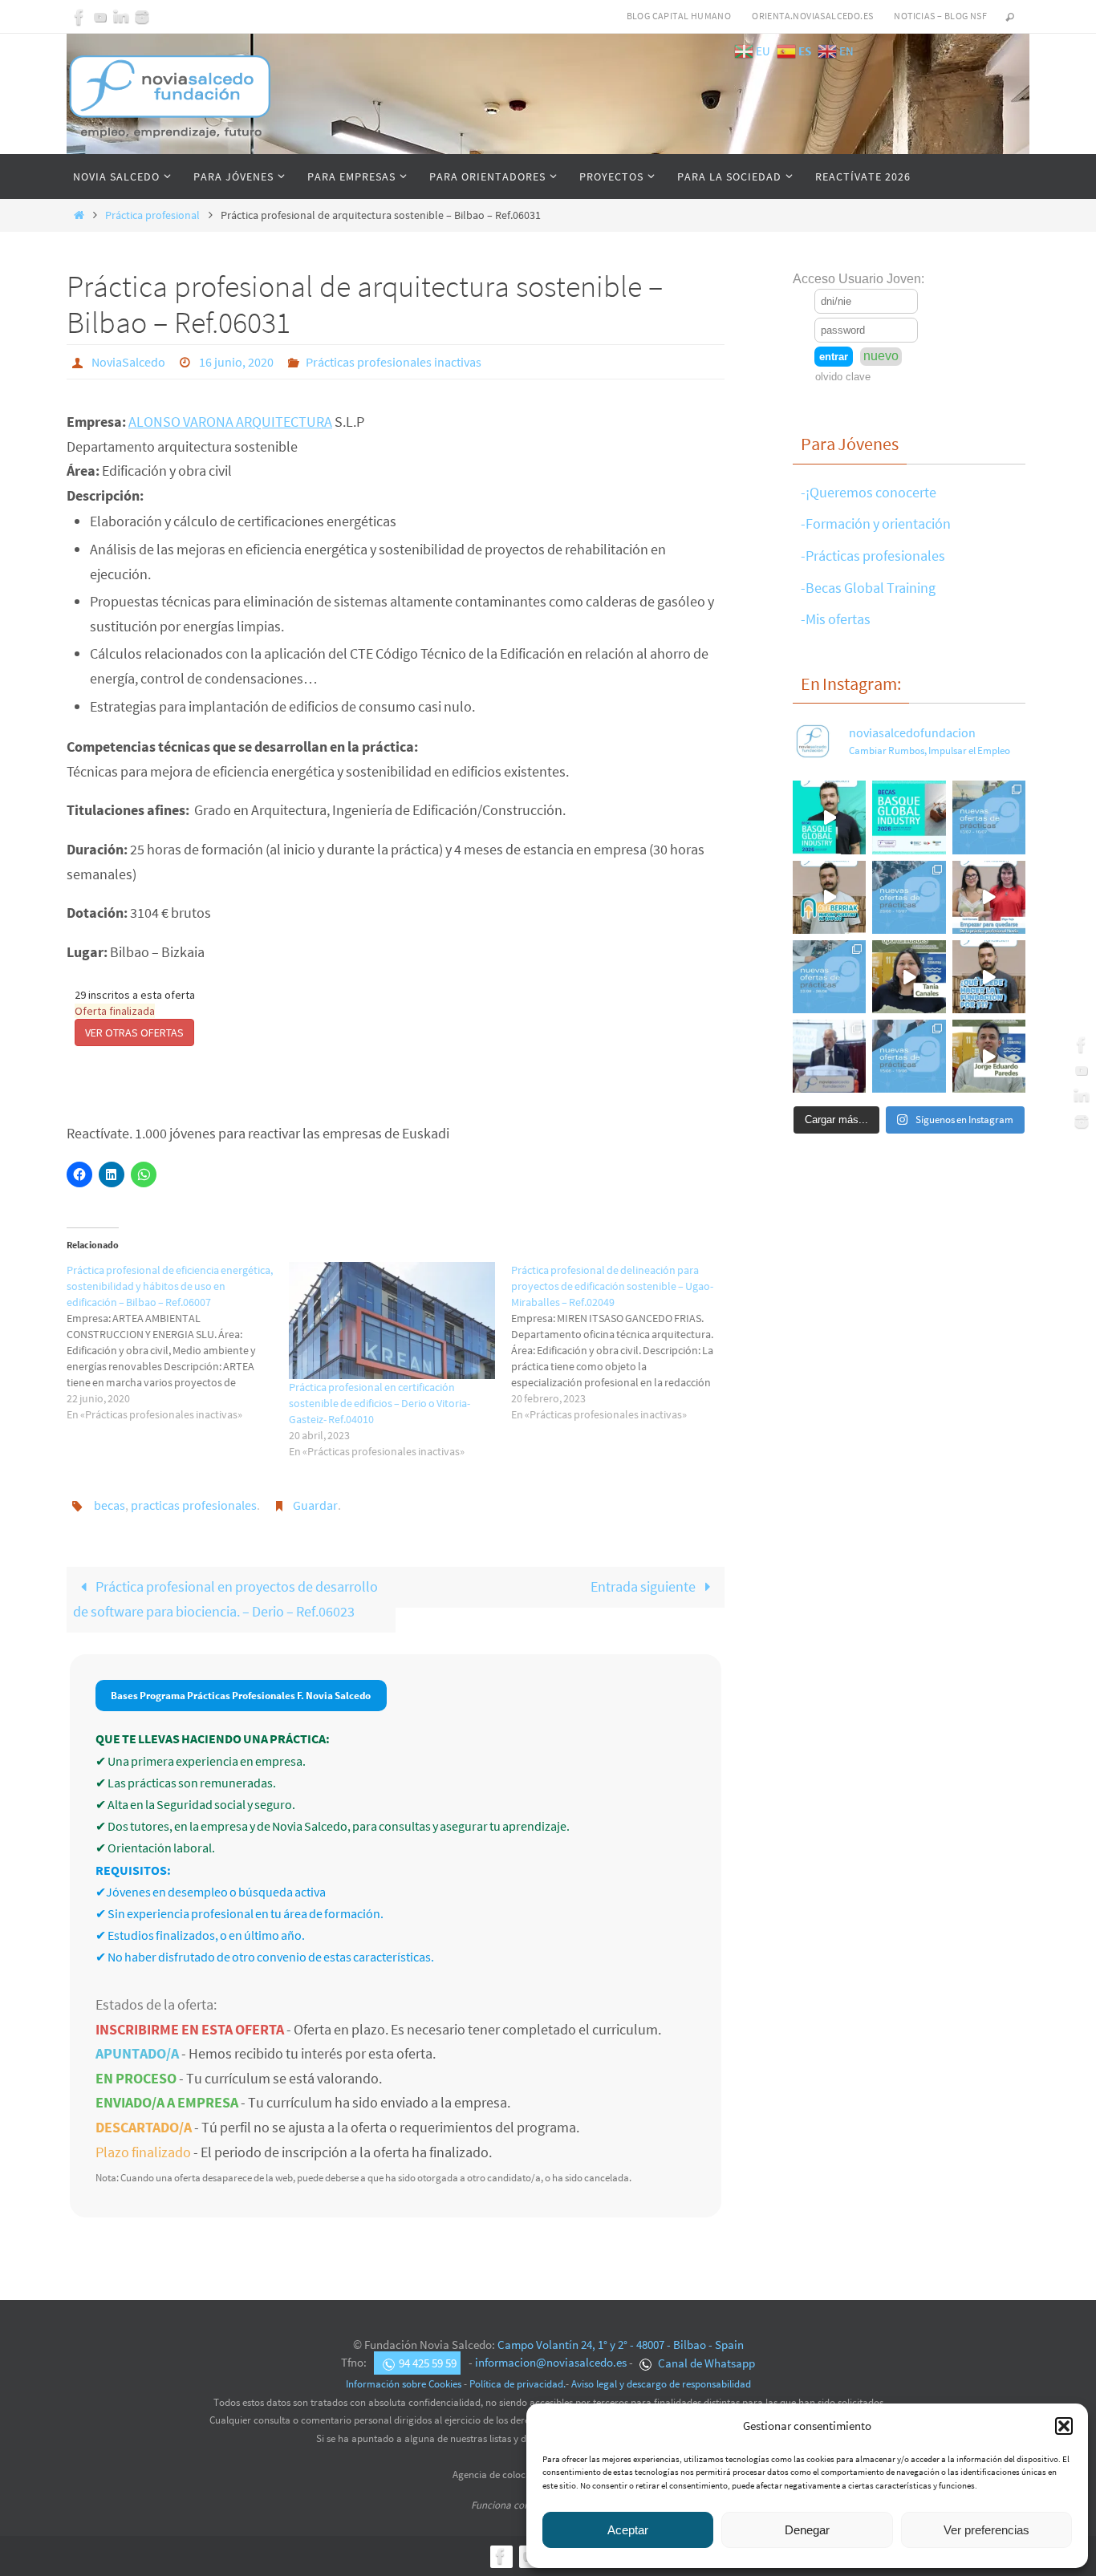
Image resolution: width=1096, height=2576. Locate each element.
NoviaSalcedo (128, 362)
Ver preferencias (986, 2530)
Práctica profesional (152, 215)
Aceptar (628, 2530)
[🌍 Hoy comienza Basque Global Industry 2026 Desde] (829, 817)
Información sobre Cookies (404, 2384)
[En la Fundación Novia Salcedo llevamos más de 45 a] (989, 977)
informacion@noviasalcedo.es (551, 2363)
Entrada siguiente (644, 1586)
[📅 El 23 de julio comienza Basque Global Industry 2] (909, 817)
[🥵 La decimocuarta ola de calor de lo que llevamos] (909, 897)
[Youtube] (100, 17)
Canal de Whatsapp (705, 2363)
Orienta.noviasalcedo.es (812, 16)
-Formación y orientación (876, 523)
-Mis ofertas (836, 619)
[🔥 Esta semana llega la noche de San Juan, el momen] (909, 1056)
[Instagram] (142, 17)
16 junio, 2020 (236, 362)
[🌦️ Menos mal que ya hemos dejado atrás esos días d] (829, 977)
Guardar (315, 1505)
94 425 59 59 (428, 2363)
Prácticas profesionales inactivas (394, 362)
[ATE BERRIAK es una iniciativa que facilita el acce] (829, 897)
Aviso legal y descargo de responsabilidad (661, 2384)
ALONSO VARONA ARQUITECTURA (230, 422)
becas (110, 1505)
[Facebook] (79, 17)
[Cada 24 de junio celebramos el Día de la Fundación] (829, 1056)
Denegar (807, 2530)
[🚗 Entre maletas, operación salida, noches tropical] (989, 817)
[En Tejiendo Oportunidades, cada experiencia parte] (909, 977)
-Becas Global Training (868, 588)
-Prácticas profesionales (873, 556)
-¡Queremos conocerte (869, 492)
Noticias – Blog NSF (940, 16)
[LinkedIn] (121, 17)
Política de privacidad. (518, 2384)
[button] (1064, 2426)
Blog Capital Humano (679, 16)
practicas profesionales (194, 1505)
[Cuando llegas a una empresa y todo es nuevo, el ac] (989, 897)
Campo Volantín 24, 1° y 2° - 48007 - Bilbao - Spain (621, 2345)
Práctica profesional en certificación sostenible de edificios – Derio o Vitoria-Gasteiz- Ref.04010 (380, 1403)
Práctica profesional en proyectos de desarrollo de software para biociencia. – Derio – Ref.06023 (225, 1599)
